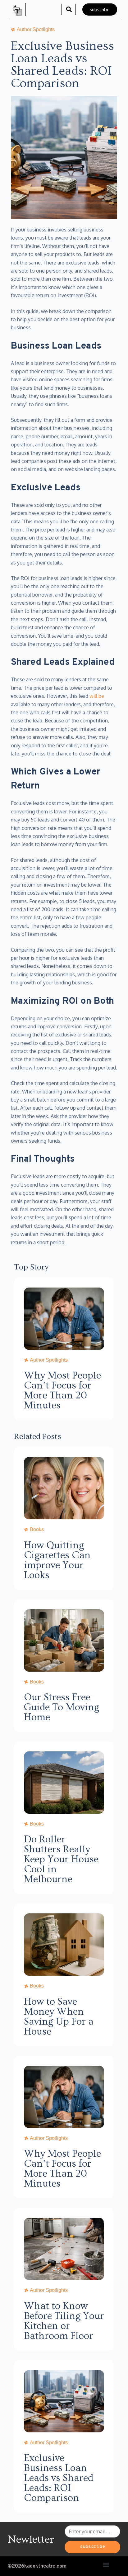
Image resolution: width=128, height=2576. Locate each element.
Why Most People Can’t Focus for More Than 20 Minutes (62, 1390)
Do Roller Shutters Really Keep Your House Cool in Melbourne (61, 1859)
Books (37, 1529)
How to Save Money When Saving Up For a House (59, 2017)
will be (97, 696)
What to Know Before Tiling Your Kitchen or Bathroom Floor (64, 2321)
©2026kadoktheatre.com (37, 2566)
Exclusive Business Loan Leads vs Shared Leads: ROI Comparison (59, 2478)
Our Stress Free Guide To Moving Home (62, 1707)
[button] (69, 10)
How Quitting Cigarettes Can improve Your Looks (57, 1560)
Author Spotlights (49, 1360)
